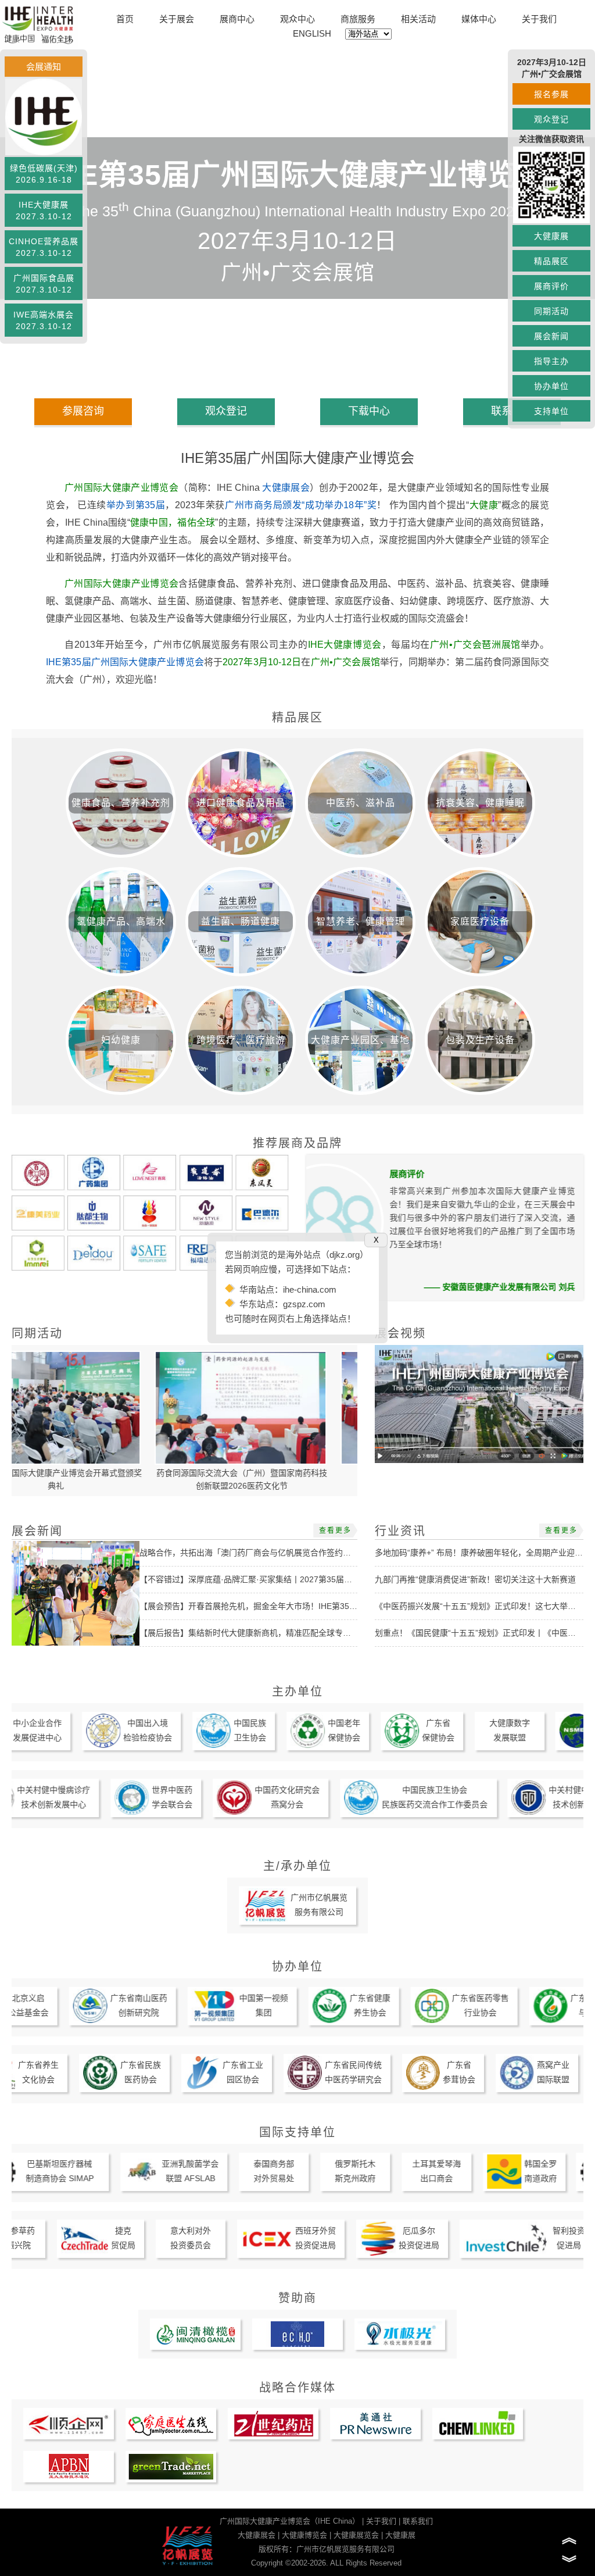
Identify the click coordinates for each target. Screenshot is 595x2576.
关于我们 (539, 19)
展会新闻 (551, 336)
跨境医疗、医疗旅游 (241, 1040)
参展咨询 (83, 411)
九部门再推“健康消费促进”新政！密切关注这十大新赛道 (475, 1579)
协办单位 (551, 386)
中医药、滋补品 (361, 803)
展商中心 (237, 19)
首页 (125, 19)
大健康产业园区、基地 (360, 1040)
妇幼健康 (121, 1040)
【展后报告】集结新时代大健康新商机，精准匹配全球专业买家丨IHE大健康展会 (284, 1633)
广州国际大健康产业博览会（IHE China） (290, 2521)
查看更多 (335, 1530)
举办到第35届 (136, 505)
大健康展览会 (356, 2535)
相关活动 (418, 19)
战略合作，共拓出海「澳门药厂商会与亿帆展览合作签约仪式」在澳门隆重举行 (282, 1553)
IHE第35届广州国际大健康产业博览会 (125, 662)
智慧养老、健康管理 (361, 921)
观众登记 (551, 119)
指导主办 (551, 361)
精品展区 (551, 261)
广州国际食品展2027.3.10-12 (44, 284)
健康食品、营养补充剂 (121, 803)
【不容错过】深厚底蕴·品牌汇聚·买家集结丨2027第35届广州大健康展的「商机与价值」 (299, 1579)
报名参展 (551, 94)
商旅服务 (358, 19)
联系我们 (418, 2521)
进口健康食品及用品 (241, 803)
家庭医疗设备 (480, 921)
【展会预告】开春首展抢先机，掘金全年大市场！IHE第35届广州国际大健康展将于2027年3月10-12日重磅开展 (340, 1606)
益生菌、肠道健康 (241, 921)
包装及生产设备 (480, 1040)
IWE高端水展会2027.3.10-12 (44, 320)
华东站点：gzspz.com (282, 1304)
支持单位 (551, 411)
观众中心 (297, 19)
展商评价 (551, 286)
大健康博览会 (304, 2535)
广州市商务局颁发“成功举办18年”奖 (301, 505)
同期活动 (551, 311)
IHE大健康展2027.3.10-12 (44, 210)
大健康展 (551, 236)
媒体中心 (479, 19)
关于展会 (177, 19)
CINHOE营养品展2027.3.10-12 (44, 247)
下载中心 (369, 411)
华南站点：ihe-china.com (288, 1289)
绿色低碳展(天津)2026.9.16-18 (44, 174)
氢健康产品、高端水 (121, 921)
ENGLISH (312, 33)
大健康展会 (286, 488)
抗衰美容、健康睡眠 (480, 803)
